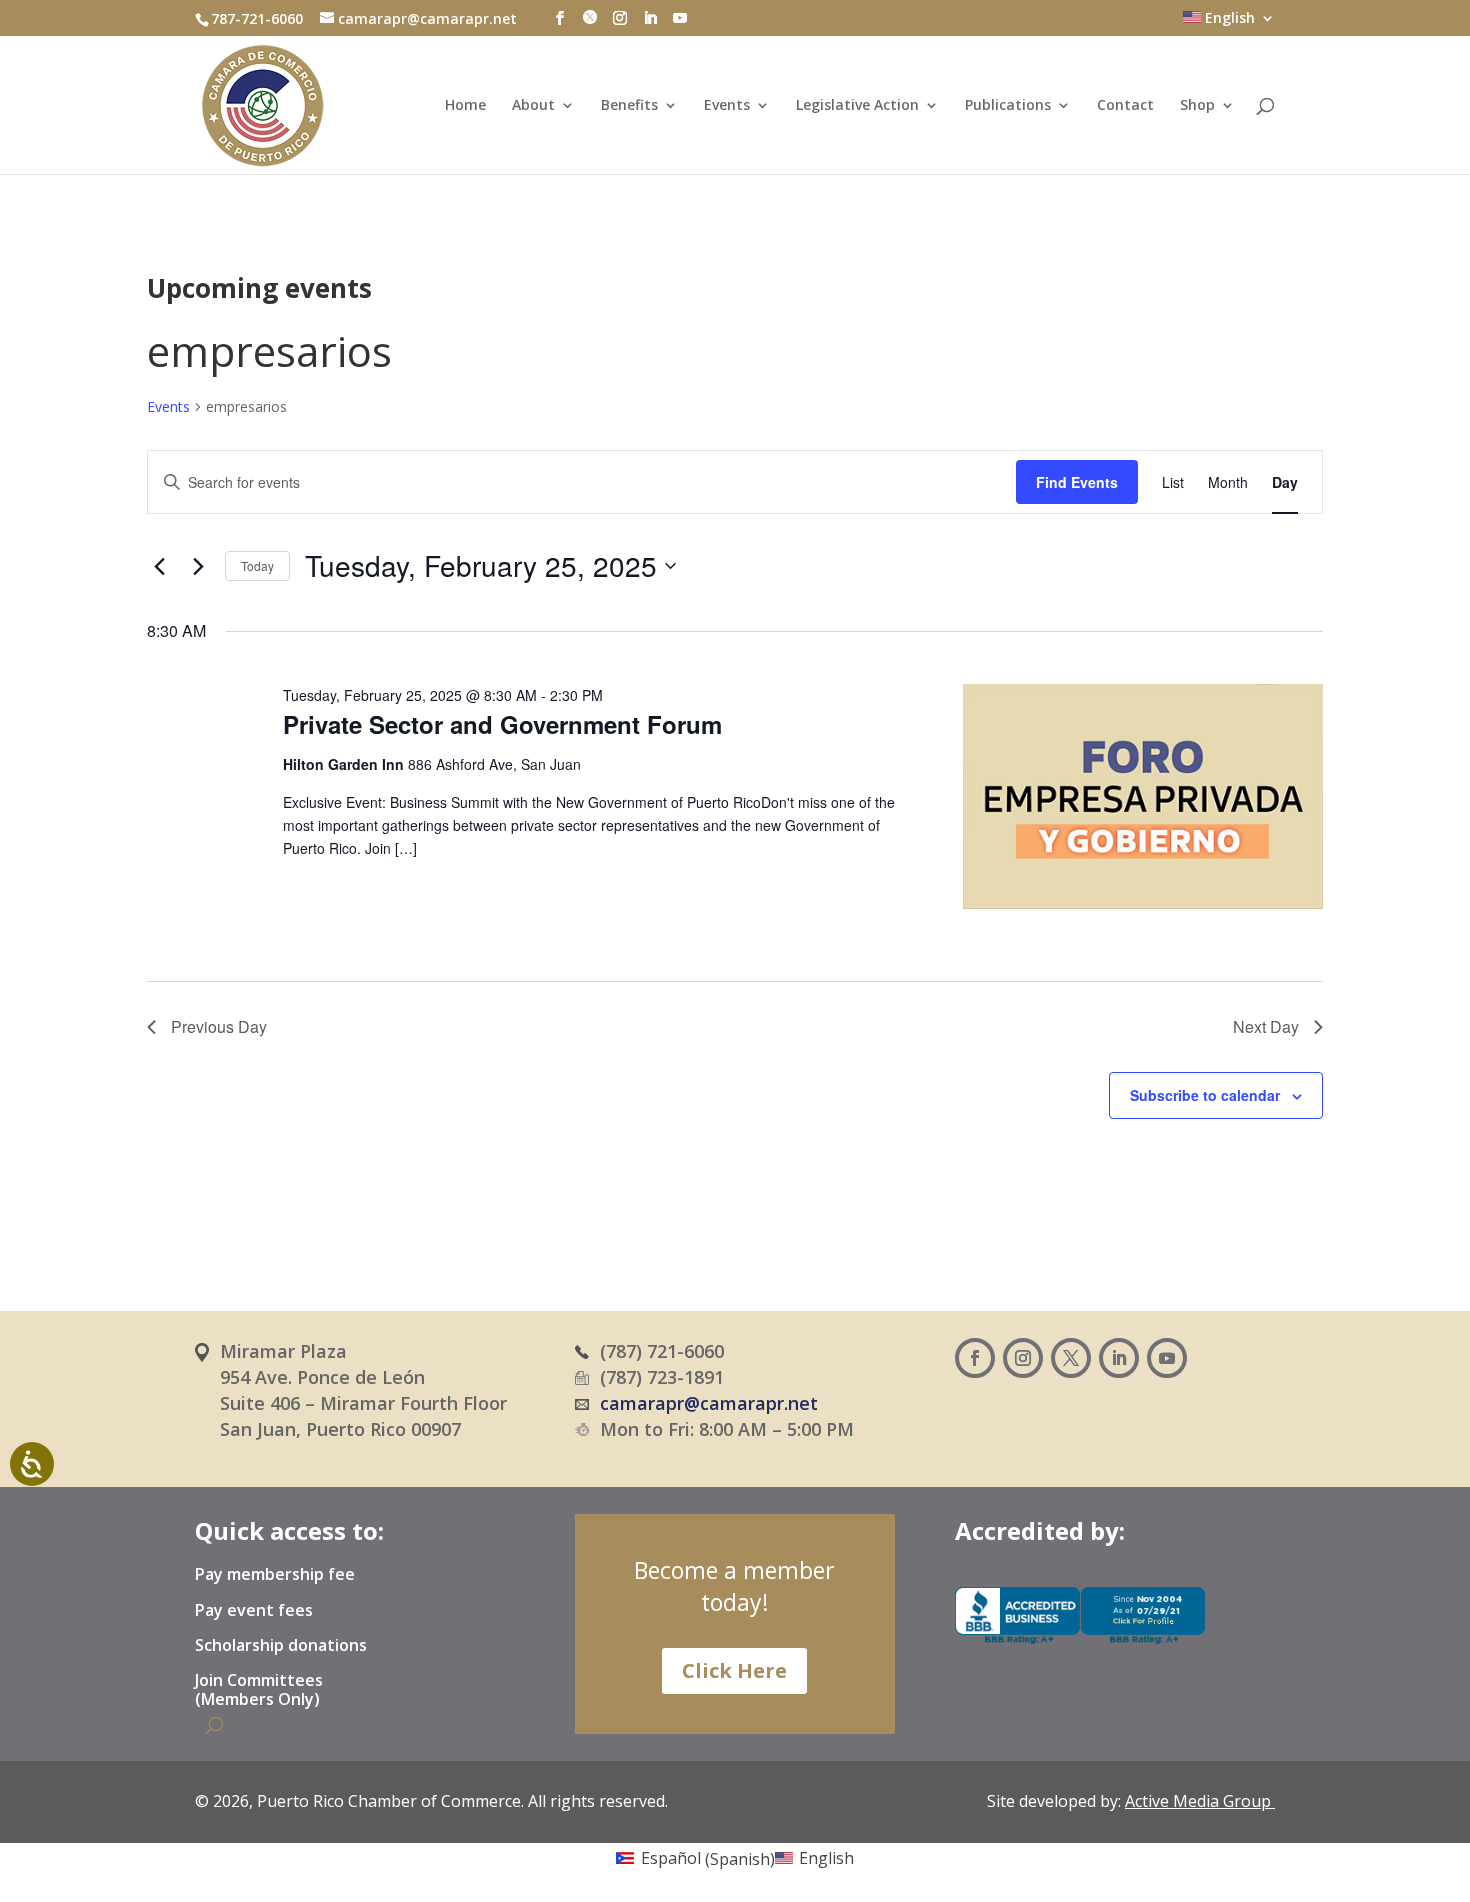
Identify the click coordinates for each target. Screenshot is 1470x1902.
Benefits (629, 106)
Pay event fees (254, 1611)
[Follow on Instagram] (1023, 1358)
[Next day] (198, 566)
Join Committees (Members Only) (259, 1690)
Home (465, 106)
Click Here (734, 1670)
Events (727, 106)
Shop (1197, 106)
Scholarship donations (281, 1646)
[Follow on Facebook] (975, 1358)
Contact (1125, 106)
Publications (1008, 106)
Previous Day (219, 1026)
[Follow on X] (1071, 1358)
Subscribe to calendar (1205, 1095)
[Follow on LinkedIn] (1119, 1358)
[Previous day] (159, 566)
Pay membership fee (275, 1575)
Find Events (1077, 482)
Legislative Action (857, 106)
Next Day (1266, 1026)
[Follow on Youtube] (1167, 1358)
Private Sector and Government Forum (502, 724)
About (533, 106)
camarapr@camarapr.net (709, 1403)
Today (257, 565)
